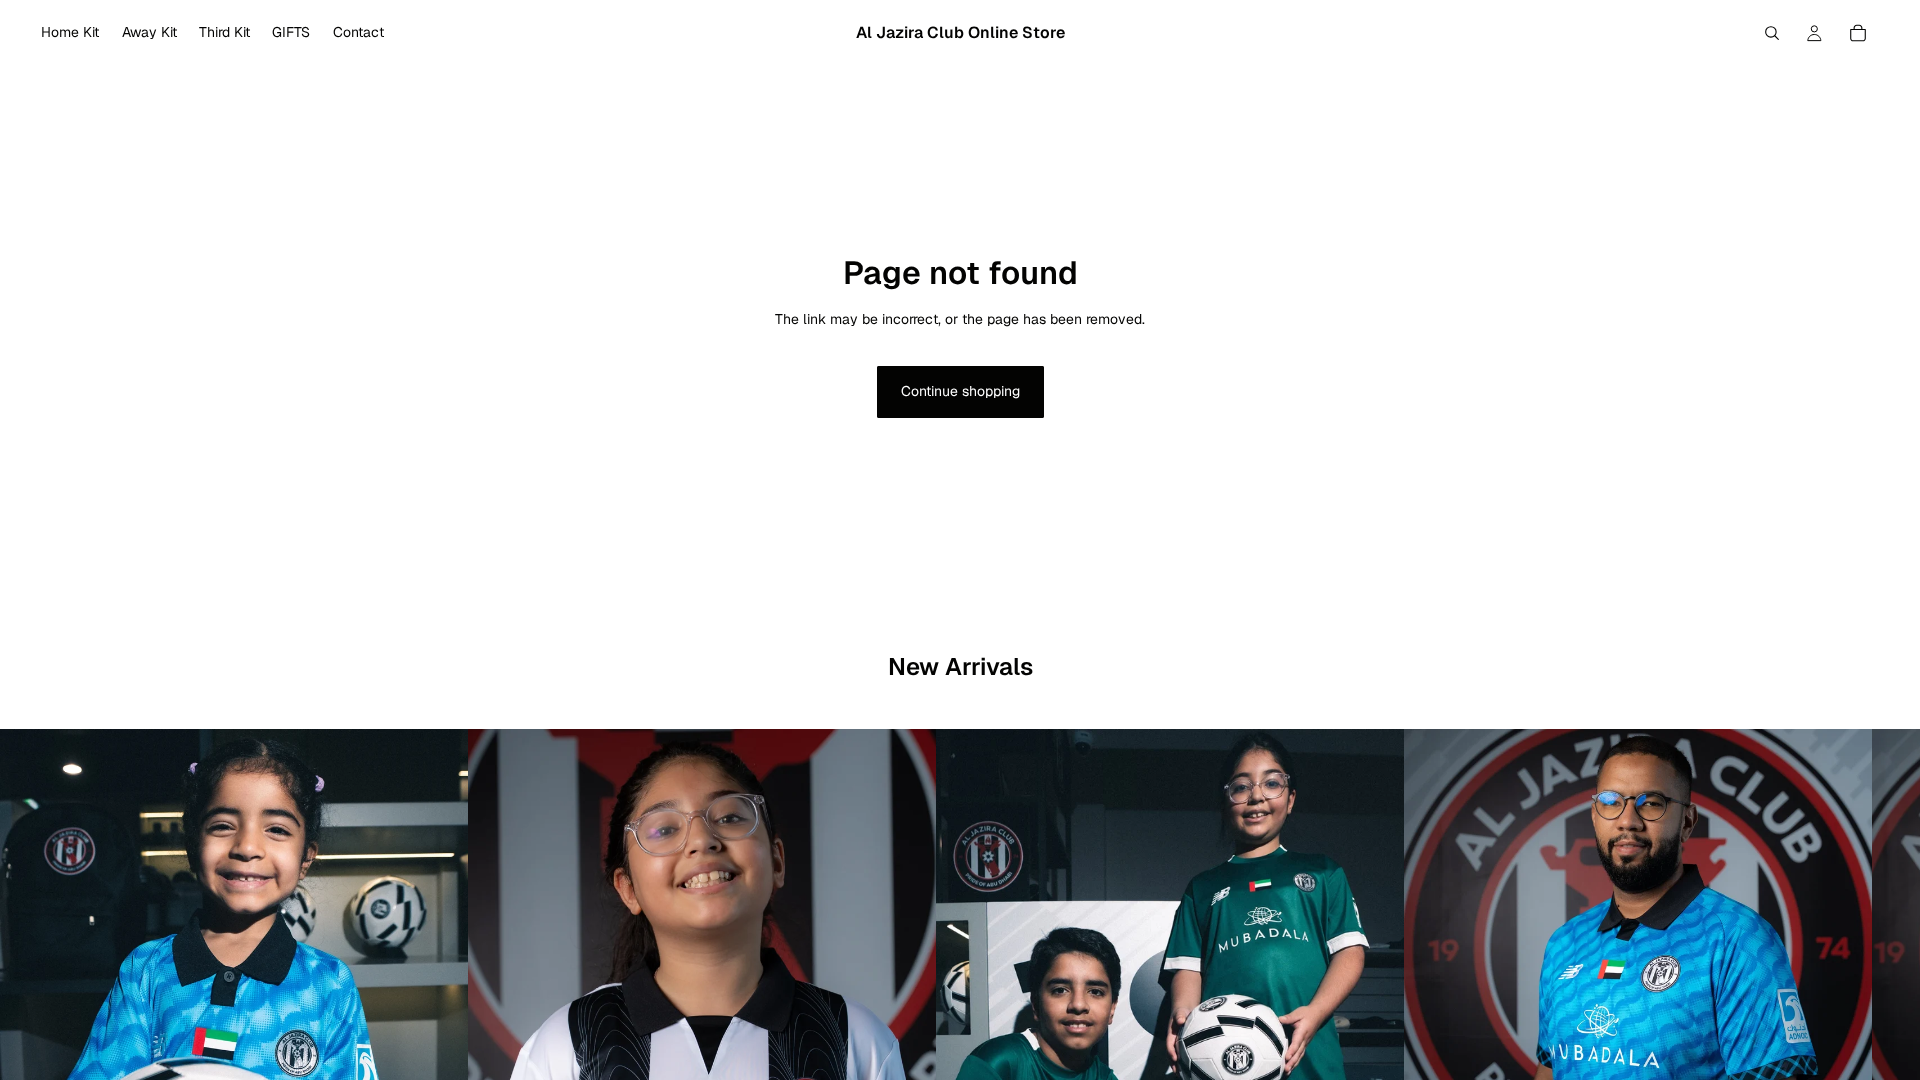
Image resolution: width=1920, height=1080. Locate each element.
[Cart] (1858, 33)
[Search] (1772, 33)
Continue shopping (960, 391)
